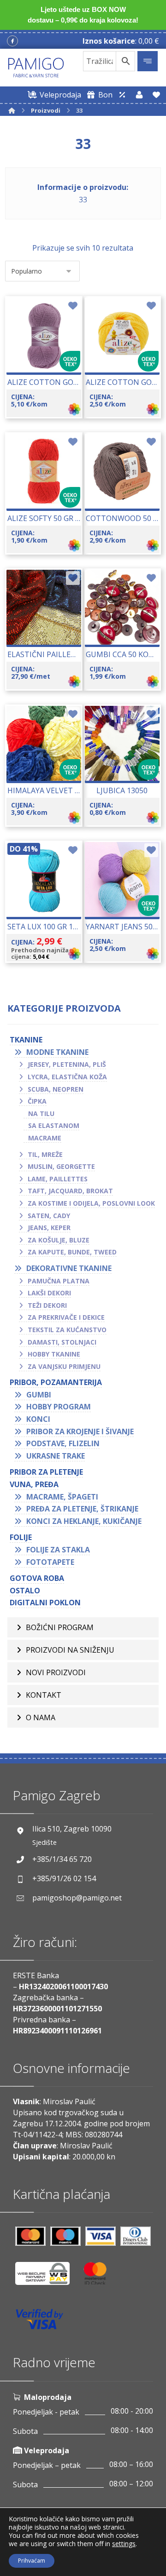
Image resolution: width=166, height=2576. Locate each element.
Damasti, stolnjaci (62, 1342)
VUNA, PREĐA (34, 1484)
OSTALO (25, 1591)
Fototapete (50, 1562)
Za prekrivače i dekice (66, 1317)
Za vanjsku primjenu (64, 1366)
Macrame (45, 1138)
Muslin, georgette (61, 1166)
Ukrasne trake (56, 1456)
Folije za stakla (58, 1550)
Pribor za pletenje (46, 1472)
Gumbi (39, 1395)
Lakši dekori (49, 1293)
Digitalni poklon (45, 1603)
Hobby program (59, 1407)
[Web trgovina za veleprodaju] (122, 95)
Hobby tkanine (54, 1354)
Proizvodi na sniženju (70, 1650)
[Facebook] (12, 41)
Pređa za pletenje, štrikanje (82, 1509)
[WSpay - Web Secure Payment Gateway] (47, 2277)
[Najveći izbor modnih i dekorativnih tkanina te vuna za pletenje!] (36, 68)
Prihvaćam (32, 2561)
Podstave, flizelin (63, 1443)
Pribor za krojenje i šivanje (80, 1431)
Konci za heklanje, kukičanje (84, 1521)
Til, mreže (45, 1154)
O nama (41, 1717)
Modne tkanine (57, 1052)
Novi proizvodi (56, 1672)
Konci (38, 1419)
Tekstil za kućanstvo (67, 1330)
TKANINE (26, 1040)
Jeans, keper (49, 1228)
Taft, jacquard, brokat (70, 1191)
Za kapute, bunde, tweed (72, 1252)
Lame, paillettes (58, 1179)
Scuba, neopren (56, 1089)
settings (124, 2544)
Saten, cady (49, 1216)
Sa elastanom (54, 1125)
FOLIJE (21, 1537)
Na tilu (41, 1113)
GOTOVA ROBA (37, 1578)
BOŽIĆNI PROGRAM (60, 1627)
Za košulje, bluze (59, 1240)
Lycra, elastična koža (67, 1077)
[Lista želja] (156, 95)
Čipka (37, 1101)
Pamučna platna (59, 1281)
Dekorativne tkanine (69, 1268)
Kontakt (44, 1695)
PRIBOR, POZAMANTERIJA (56, 1382)
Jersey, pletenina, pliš (67, 1064)
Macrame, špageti (62, 1497)
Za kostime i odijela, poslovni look (91, 1203)
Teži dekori (47, 1305)
